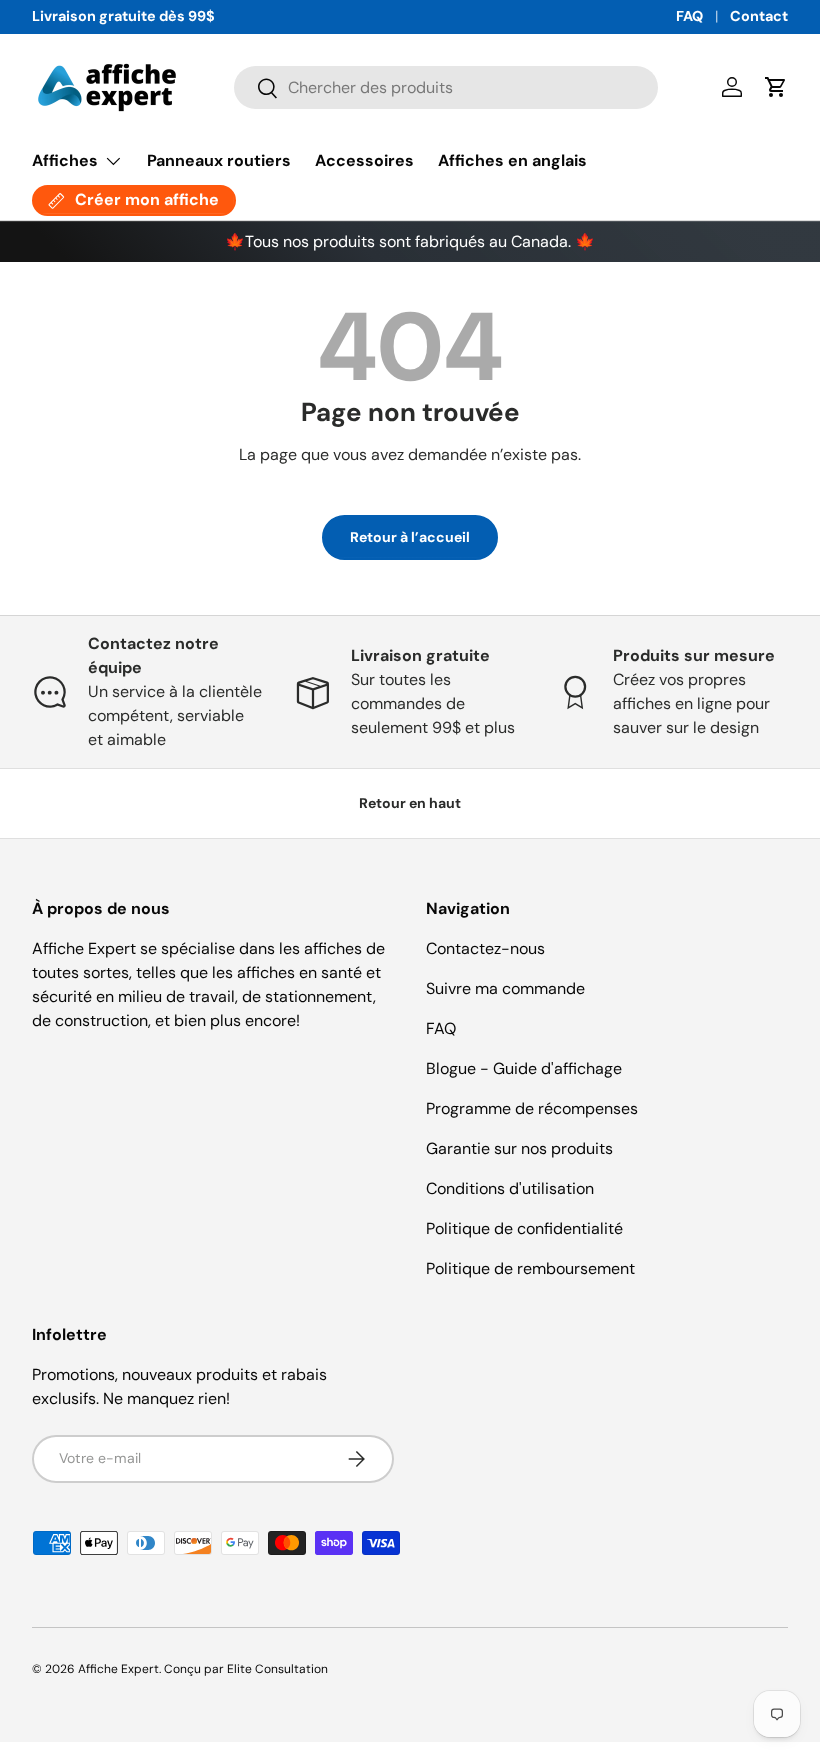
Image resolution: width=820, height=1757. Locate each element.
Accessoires (364, 160)
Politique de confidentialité (524, 1228)
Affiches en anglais (512, 160)
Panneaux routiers (219, 160)
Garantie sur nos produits (519, 1148)
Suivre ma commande (505, 988)
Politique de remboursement (530, 1268)
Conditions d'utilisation (510, 1188)
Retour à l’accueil (410, 537)
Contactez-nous (485, 948)
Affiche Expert (118, 1669)
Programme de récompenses (532, 1108)
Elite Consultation (277, 1669)
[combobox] (446, 87)
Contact (759, 16)
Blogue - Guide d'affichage (524, 1068)
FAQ (689, 16)
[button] (776, 87)
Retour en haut (410, 803)
